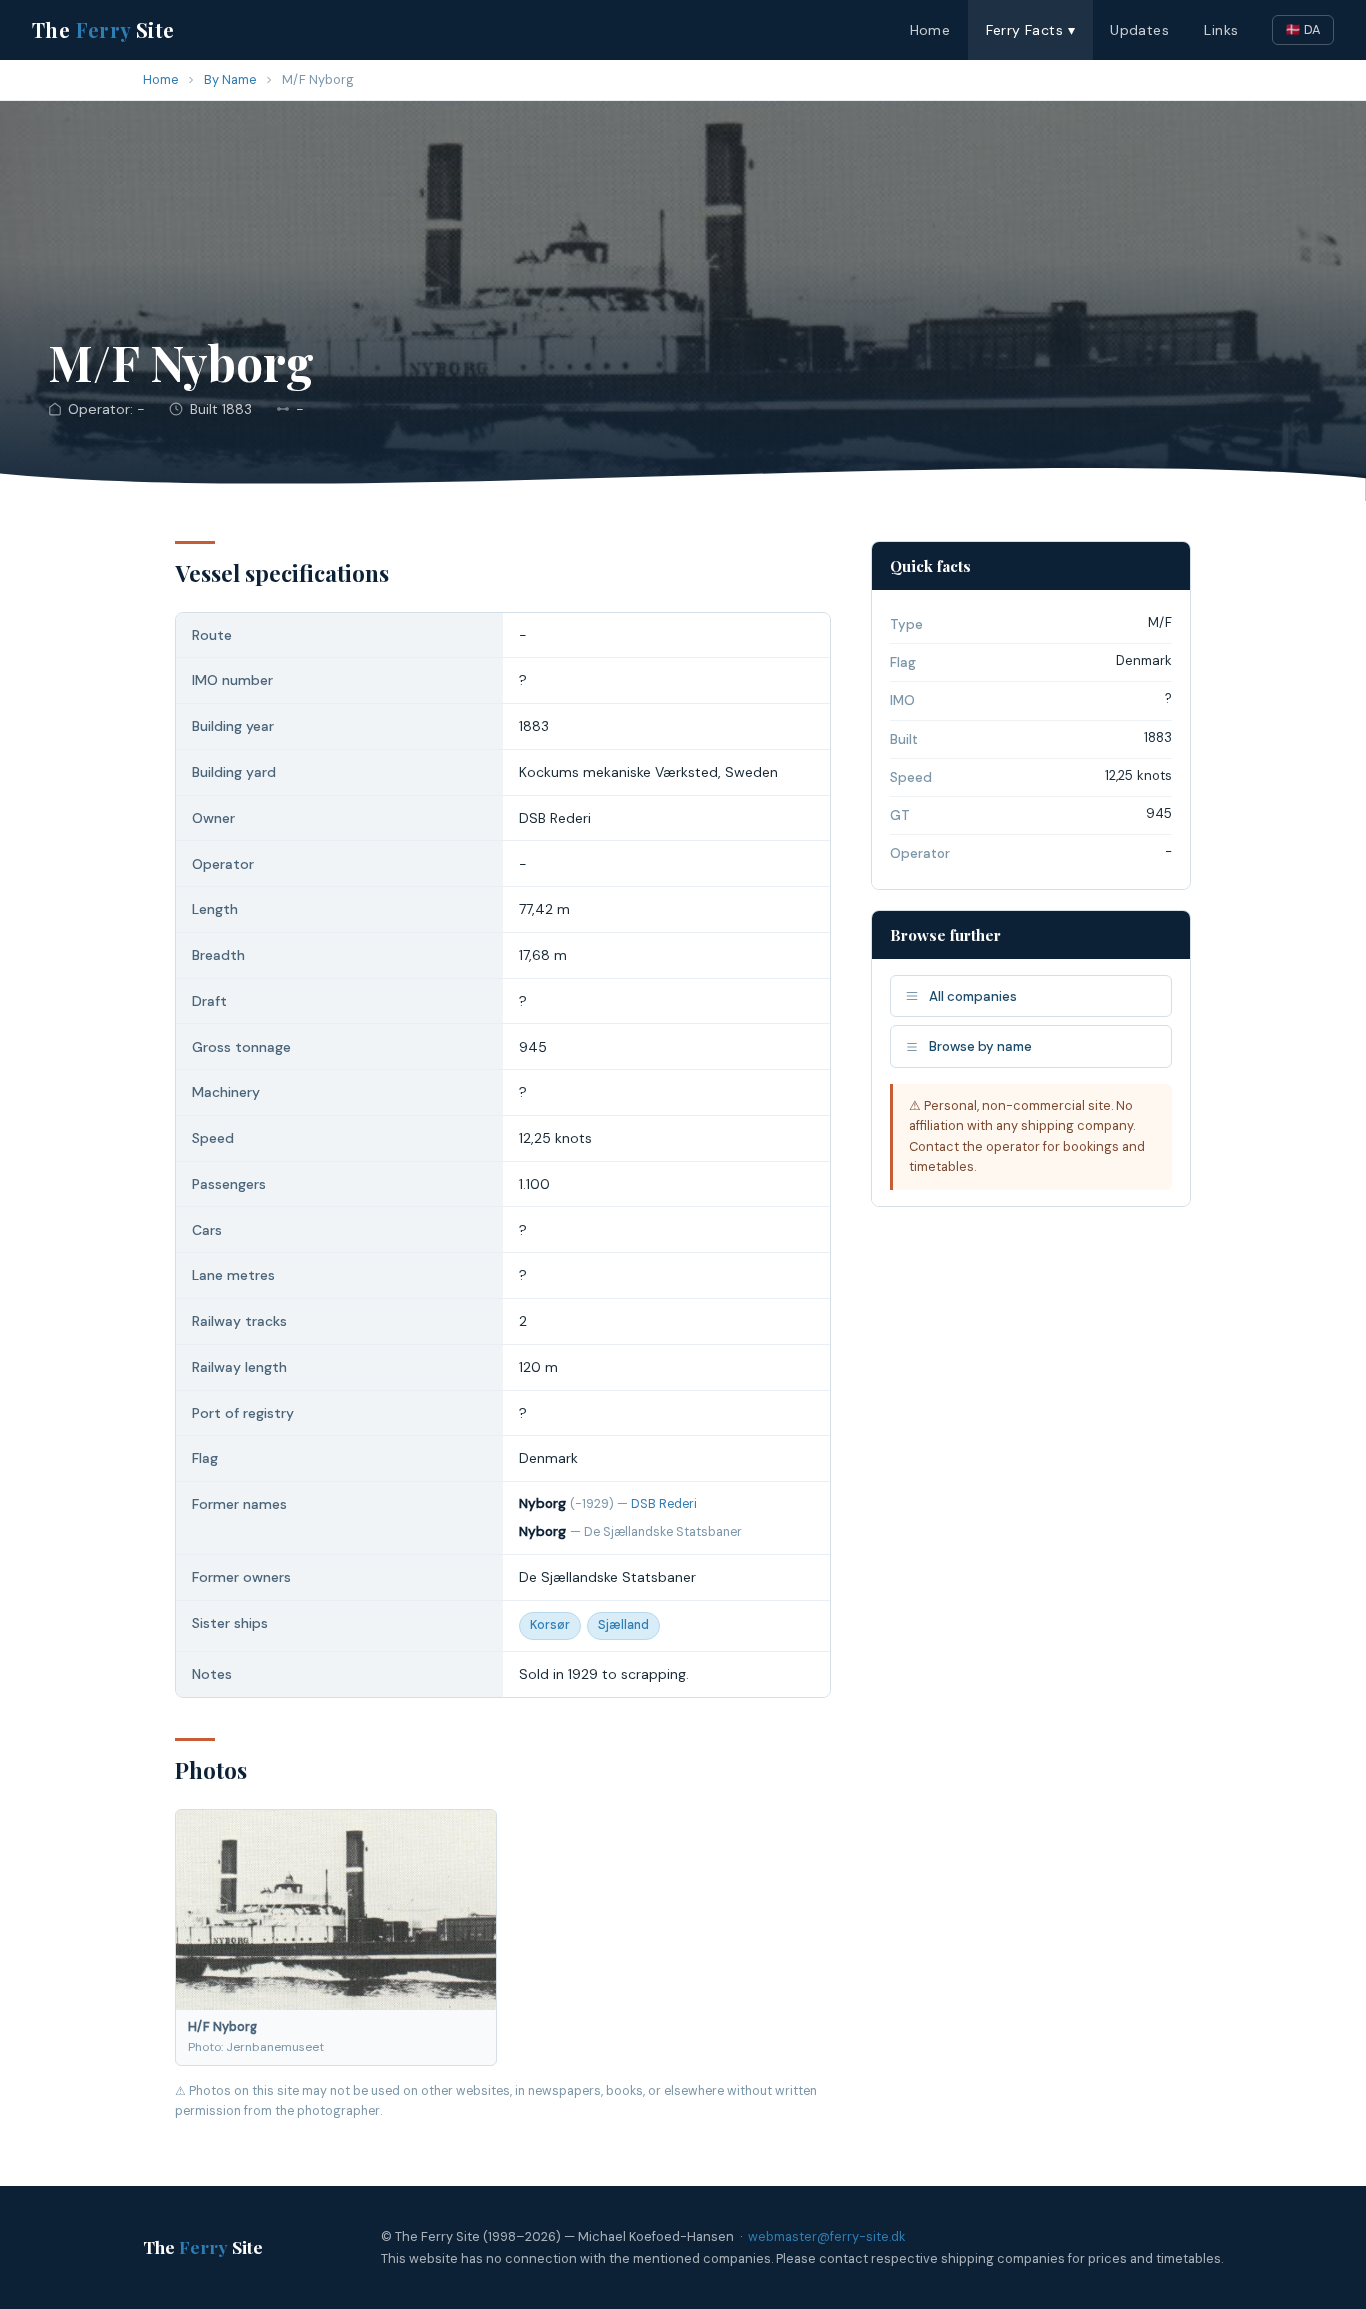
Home (930, 30)
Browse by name (980, 1046)
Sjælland (623, 1625)
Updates (1139, 30)
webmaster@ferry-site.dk (826, 2236)
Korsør (550, 1625)
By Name (230, 79)
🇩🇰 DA (1303, 29)
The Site (103, 29)
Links (1221, 30)
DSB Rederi (664, 1504)
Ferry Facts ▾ (1030, 30)
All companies (973, 996)
